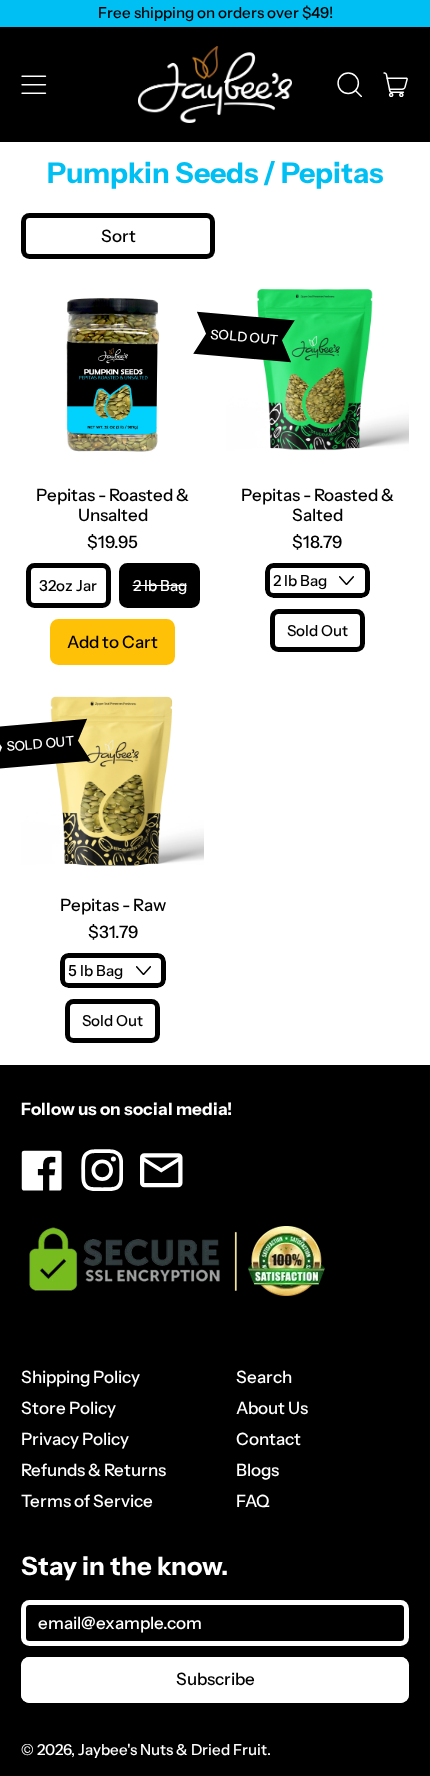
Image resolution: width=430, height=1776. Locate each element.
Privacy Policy (75, 1439)
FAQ (253, 1501)
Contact (268, 1439)
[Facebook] (42, 1185)
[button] (349, 84)
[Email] (161, 1185)
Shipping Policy (80, 1377)
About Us (272, 1408)
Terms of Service (87, 1501)
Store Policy (68, 1408)
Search (264, 1377)
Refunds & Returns (93, 1470)
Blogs (257, 1470)
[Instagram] (102, 1185)
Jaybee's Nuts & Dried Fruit (172, 1749)
